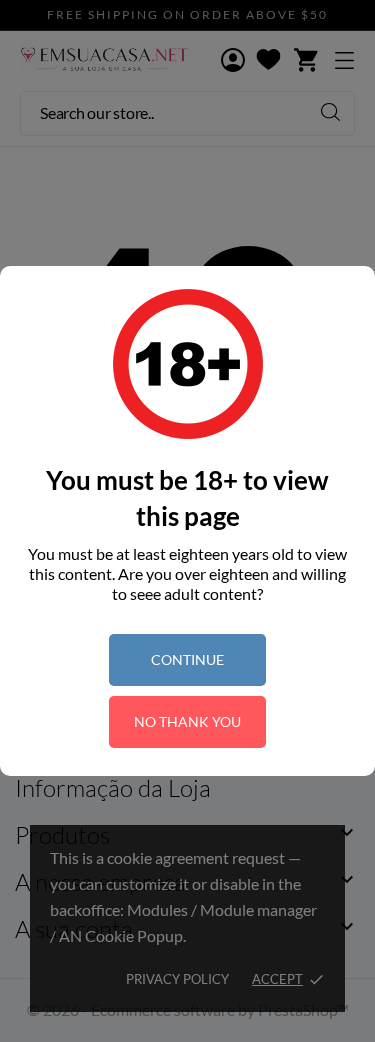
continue (187, 659)
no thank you (187, 721)
